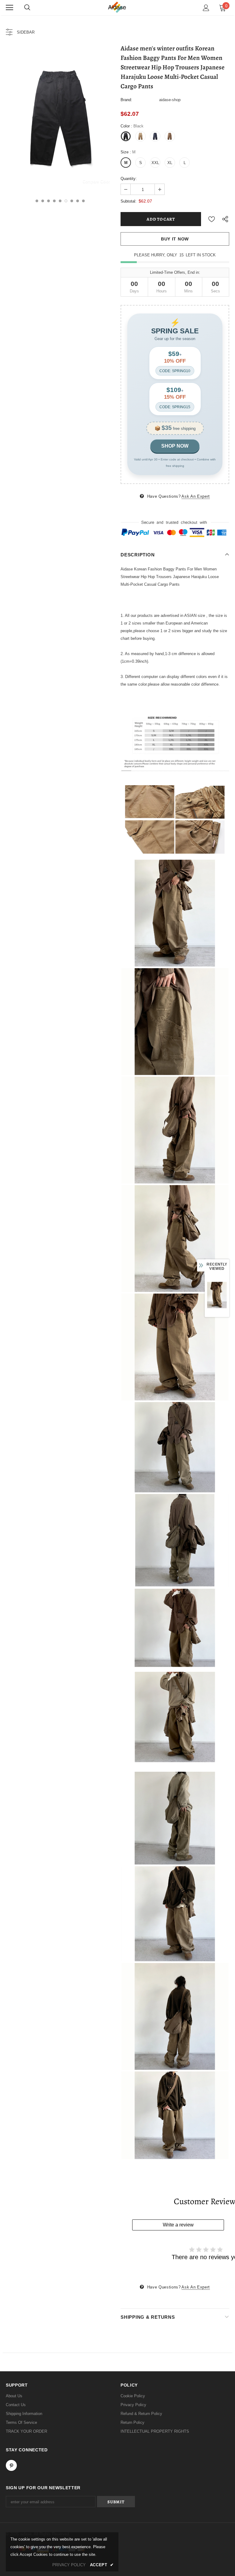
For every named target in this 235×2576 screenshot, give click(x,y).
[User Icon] (206, 8)
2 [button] (43, 201)
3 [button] (48, 201)
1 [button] (37, 201)
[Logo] (117, 7)
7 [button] (72, 201)
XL (170, 163)
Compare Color (96, 181)
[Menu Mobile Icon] (9, 8)
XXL (155, 163)
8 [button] (78, 201)
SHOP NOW (175, 446)
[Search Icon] (27, 8)
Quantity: (129, 179)
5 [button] (60, 201)
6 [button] (66, 201)
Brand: (126, 100)
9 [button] (83, 201)
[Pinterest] (11, 2465)
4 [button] (54, 201)
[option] (60, 118)
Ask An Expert (196, 496)
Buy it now (175, 239)
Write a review (178, 2225)
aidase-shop (170, 100)
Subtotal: (129, 201)
